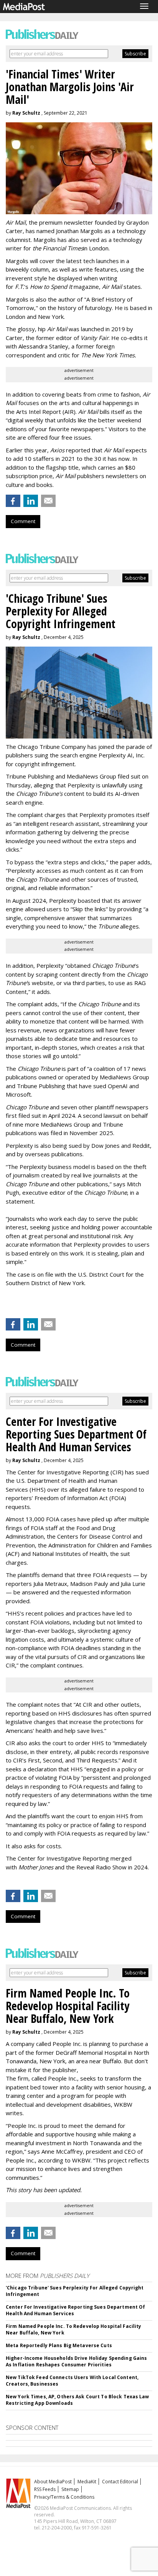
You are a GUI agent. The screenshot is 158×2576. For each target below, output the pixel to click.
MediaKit (87, 2482)
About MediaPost (53, 2482)
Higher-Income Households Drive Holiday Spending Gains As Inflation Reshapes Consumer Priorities (76, 2361)
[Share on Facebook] (13, 501)
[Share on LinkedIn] (31, 501)
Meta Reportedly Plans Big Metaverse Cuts (59, 2345)
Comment (23, 521)
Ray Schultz (26, 113)
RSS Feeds (45, 2489)
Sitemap (70, 2489)
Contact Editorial (120, 2482)
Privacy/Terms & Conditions (64, 2497)
